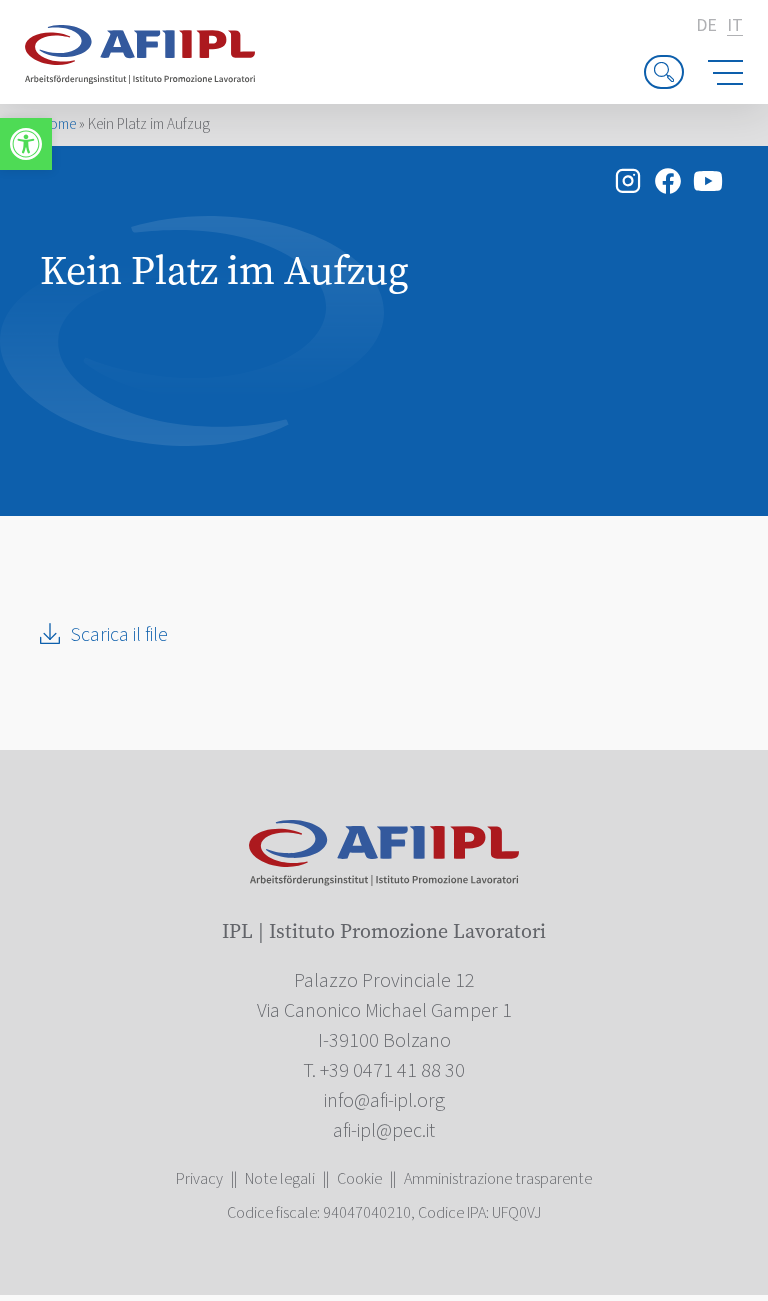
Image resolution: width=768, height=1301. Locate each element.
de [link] (706, 26)
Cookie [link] (359, 1179)
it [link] (735, 26)
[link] (26, 144)
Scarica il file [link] (119, 635)
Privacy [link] (199, 1179)
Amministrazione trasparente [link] (498, 1179)
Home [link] (58, 124)
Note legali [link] (280, 1179)
